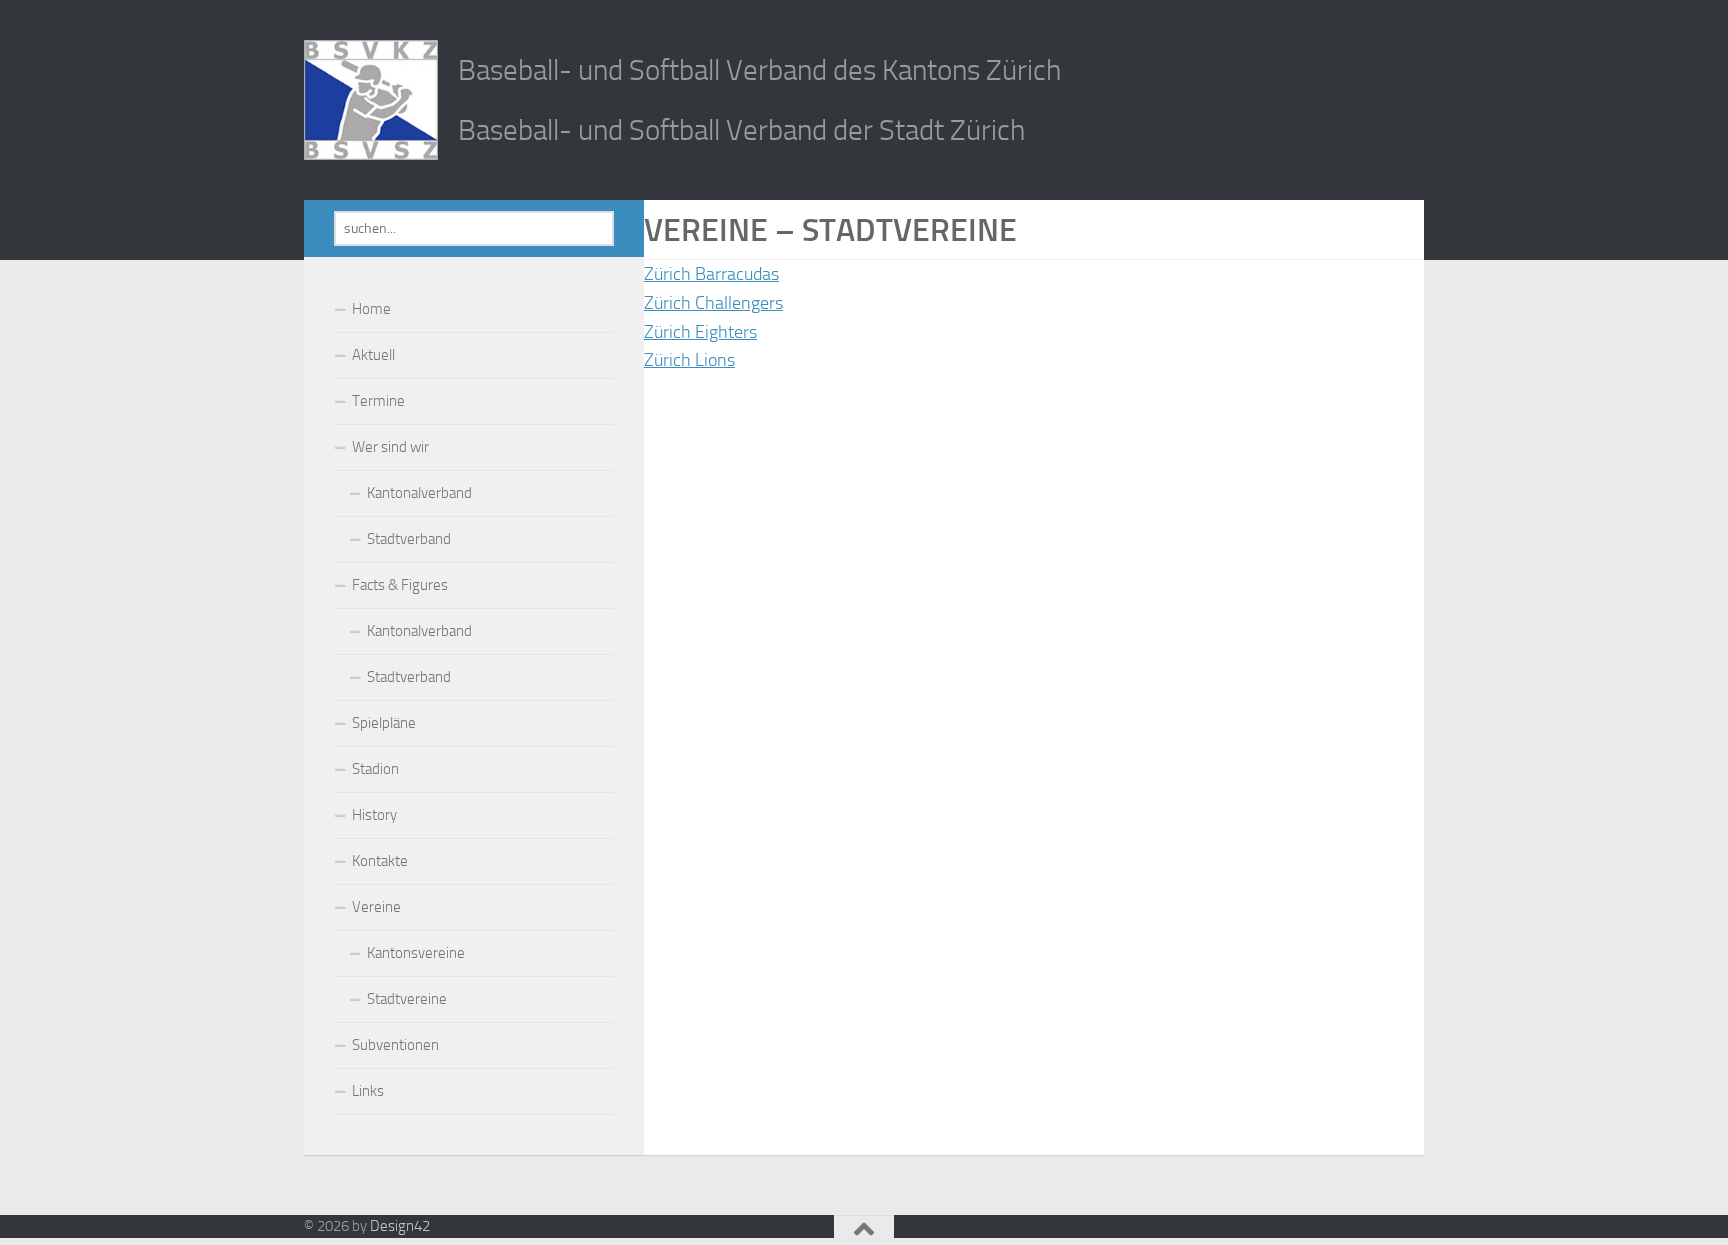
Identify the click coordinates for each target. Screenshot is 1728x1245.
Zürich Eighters (700, 332)
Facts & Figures (400, 585)
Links (368, 1091)
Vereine (376, 907)
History (374, 815)
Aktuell (373, 355)
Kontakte (380, 861)
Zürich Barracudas (711, 274)
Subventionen (395, 1045)
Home (371, 309)
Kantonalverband (419, 493)
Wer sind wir (390, 447)
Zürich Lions (689, 360)
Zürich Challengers (713, 303)
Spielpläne (384, 723)
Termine (378, 401)
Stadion (375, 769)
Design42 (400, 1226)
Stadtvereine (407, 999)
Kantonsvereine (416, 953)
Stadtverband (409, 539)
